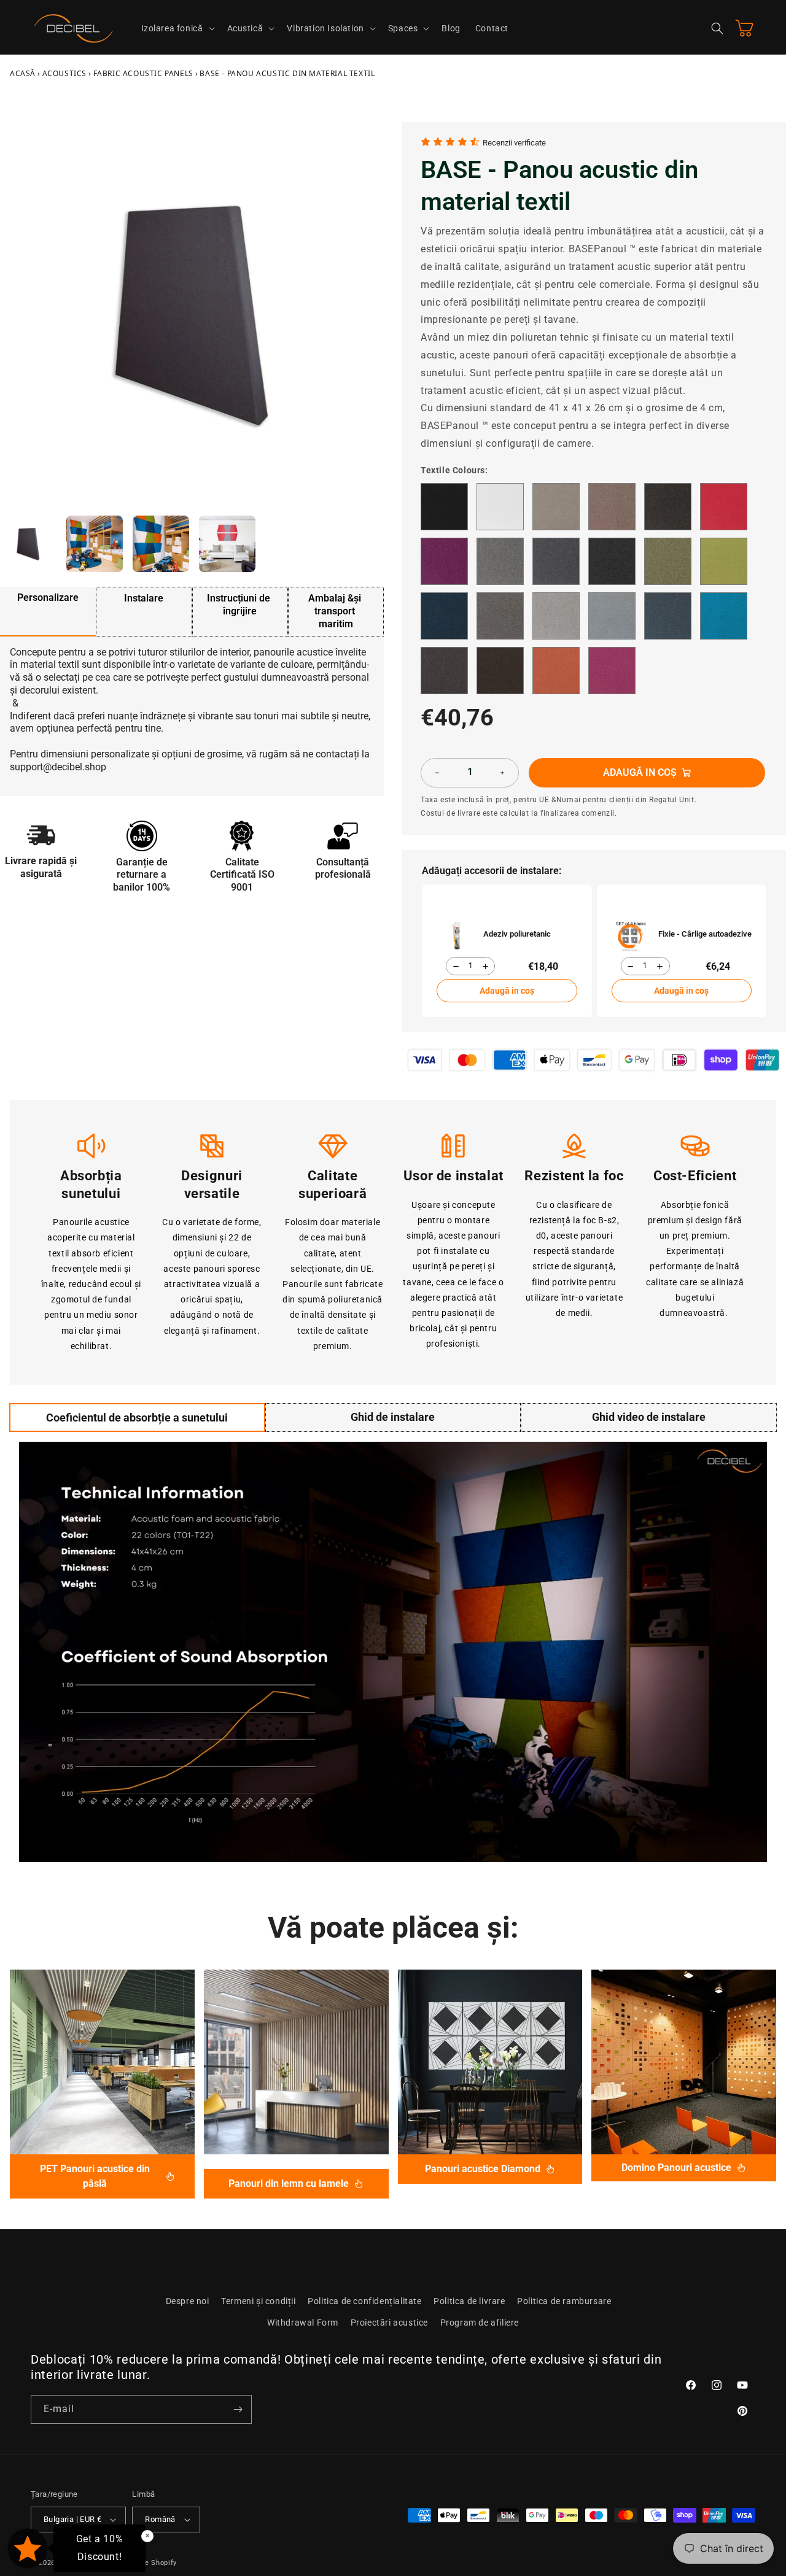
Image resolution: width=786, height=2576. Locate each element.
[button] (177, 28)
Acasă (23, 73)
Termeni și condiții (258, 2301)
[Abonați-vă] (238, 2409)
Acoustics (64, 73)
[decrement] (437, 773)
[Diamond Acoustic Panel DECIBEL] (490, 2062)
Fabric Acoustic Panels (143, 73)
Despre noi (188, 2301)
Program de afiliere (480, 2323)
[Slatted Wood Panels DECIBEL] (296, 2062)
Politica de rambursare (564, 2301)
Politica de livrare (469, 2301)
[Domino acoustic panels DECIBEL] (684, 2062)
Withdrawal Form (303, 2323)
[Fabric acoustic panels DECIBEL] (102, 2062)
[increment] (502, 773)
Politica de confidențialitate (364, 2301)
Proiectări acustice (389, 2323)
